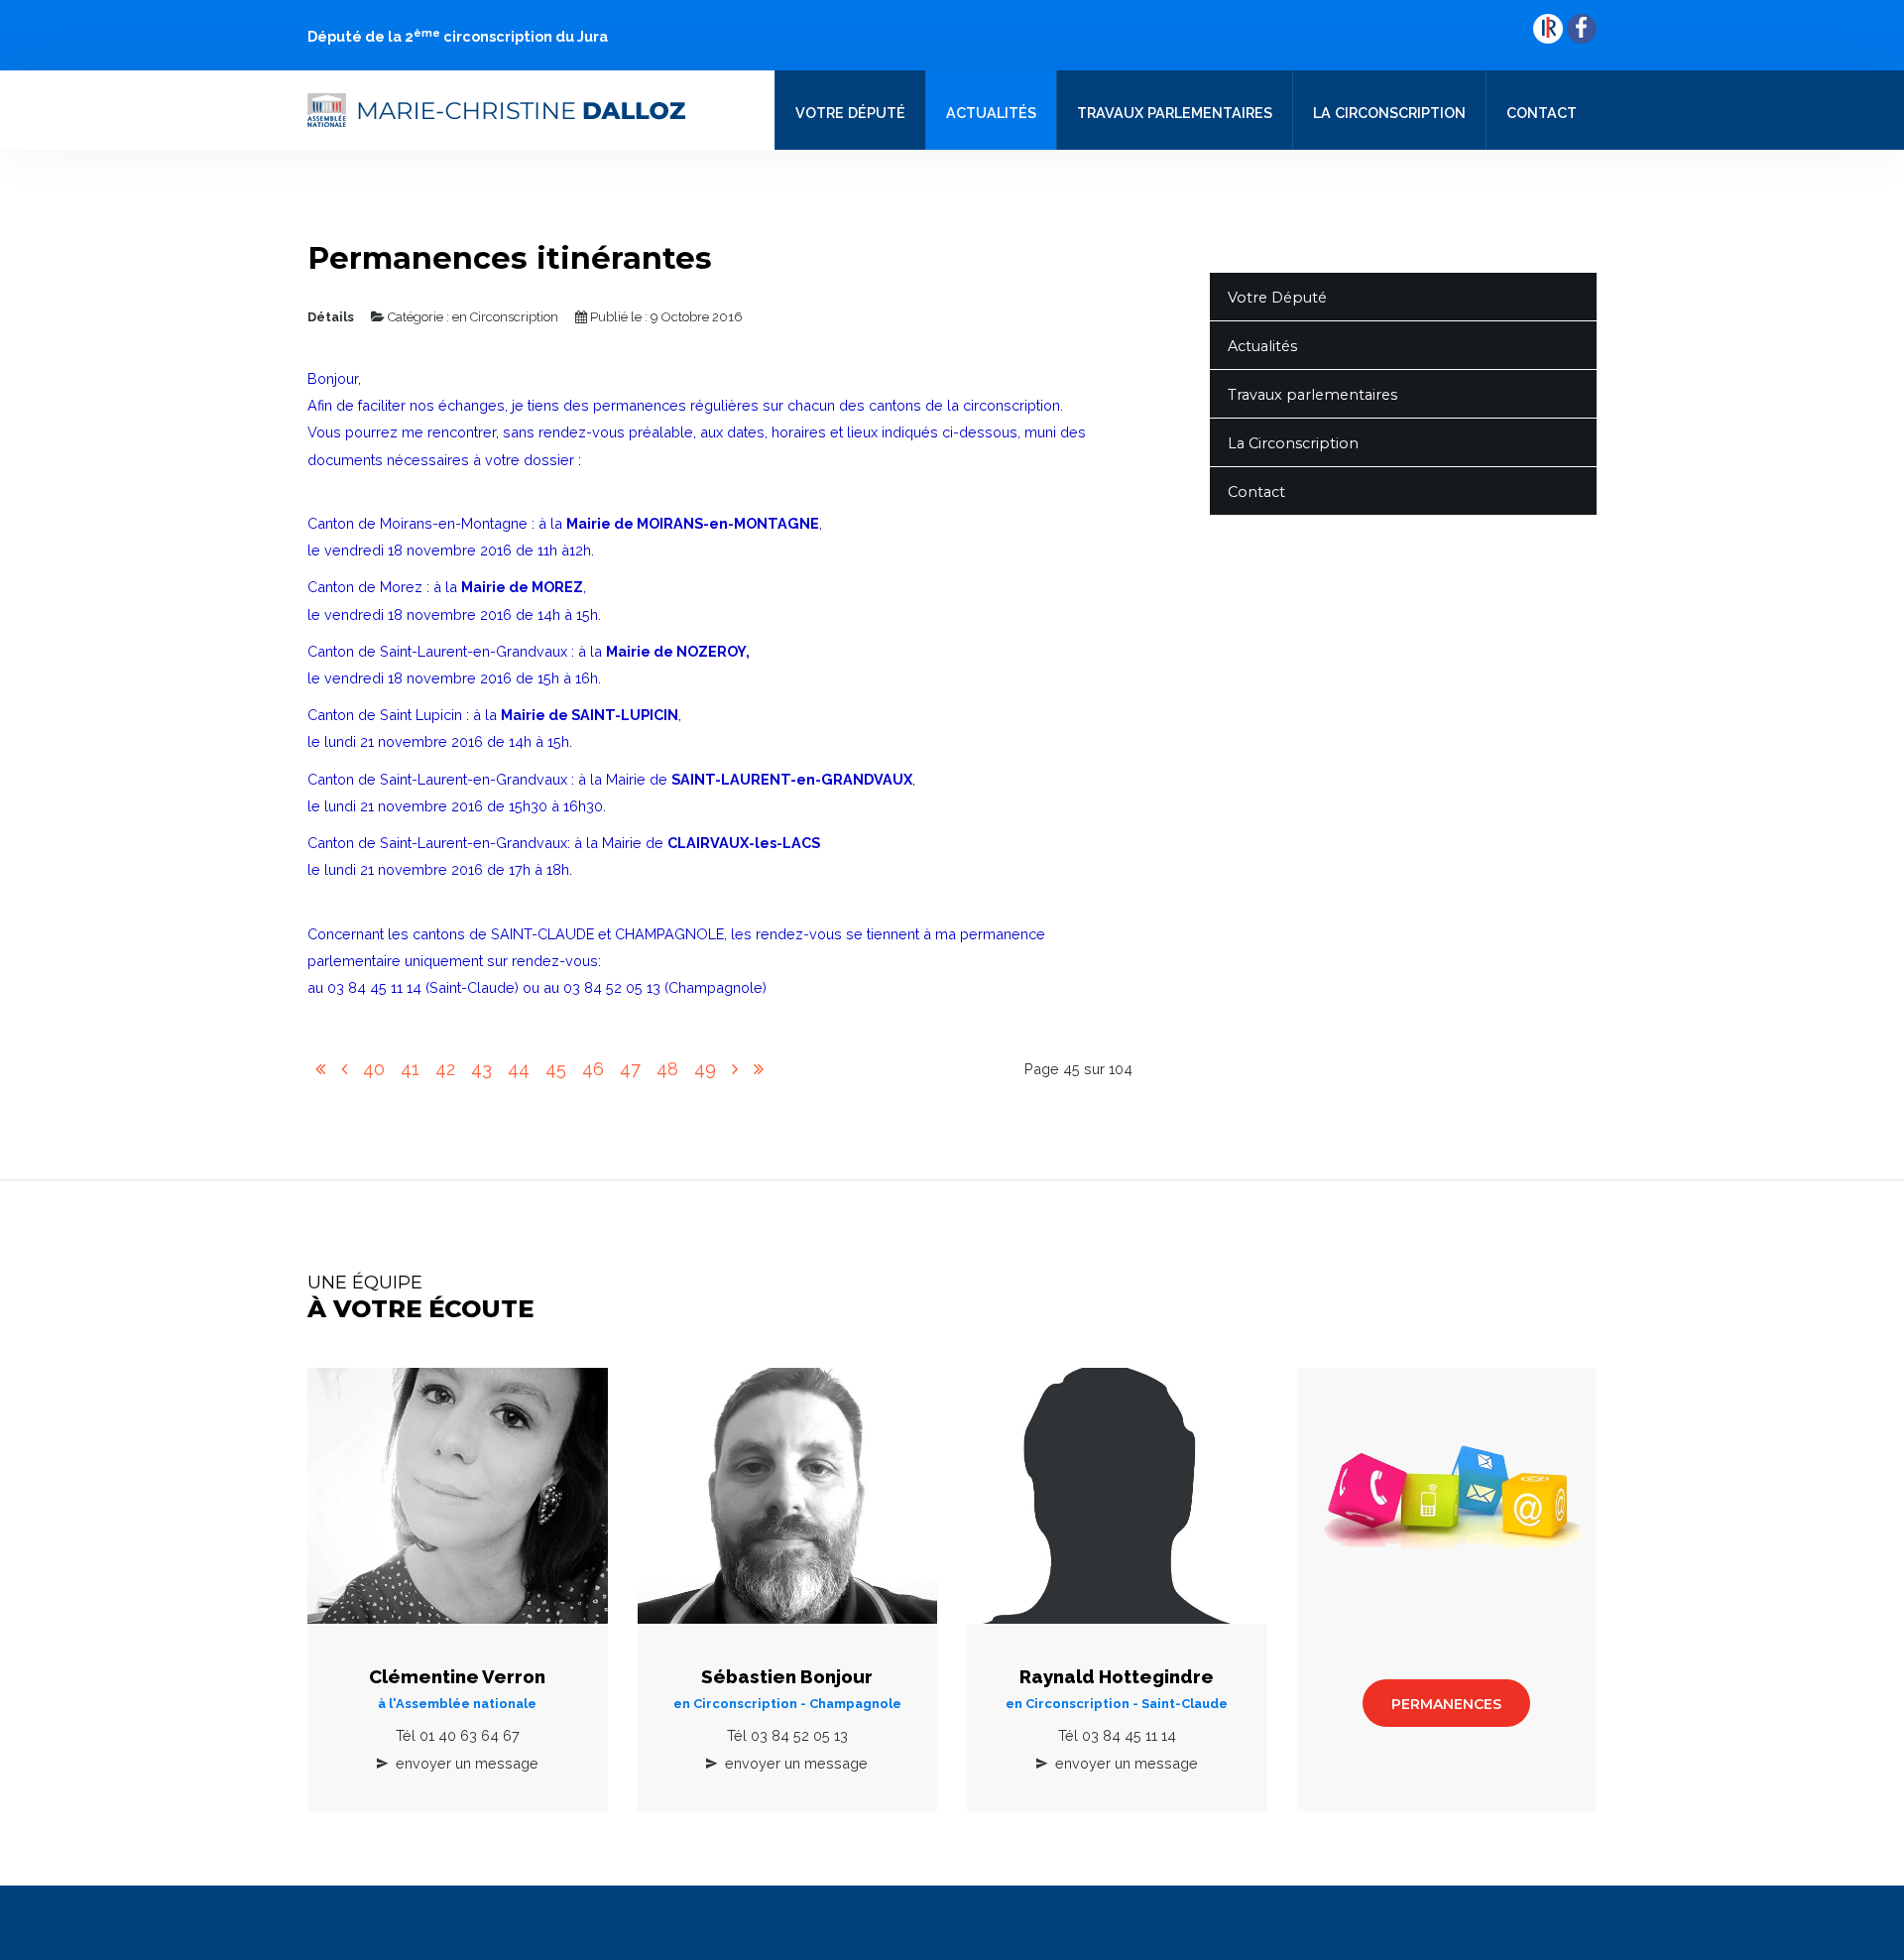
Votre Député (850, 113)
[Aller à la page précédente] (344, 1069)
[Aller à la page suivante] (735, 1069)
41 (410, 1069)
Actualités (991, 113)
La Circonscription (1389, 113)
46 (593, 1069)
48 (667, 1069)
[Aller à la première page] (320, 1069)
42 (445, 1069)
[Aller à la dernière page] (759, 1069)
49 (705, 1069)
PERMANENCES (1446, 1704)
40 (374, 1069)
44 (519, 1069)
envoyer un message (467, 1763)
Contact (1542, 113)
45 (556, 1069)
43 (481, 1069)
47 (630, 1069)
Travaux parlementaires (1175, 113)
